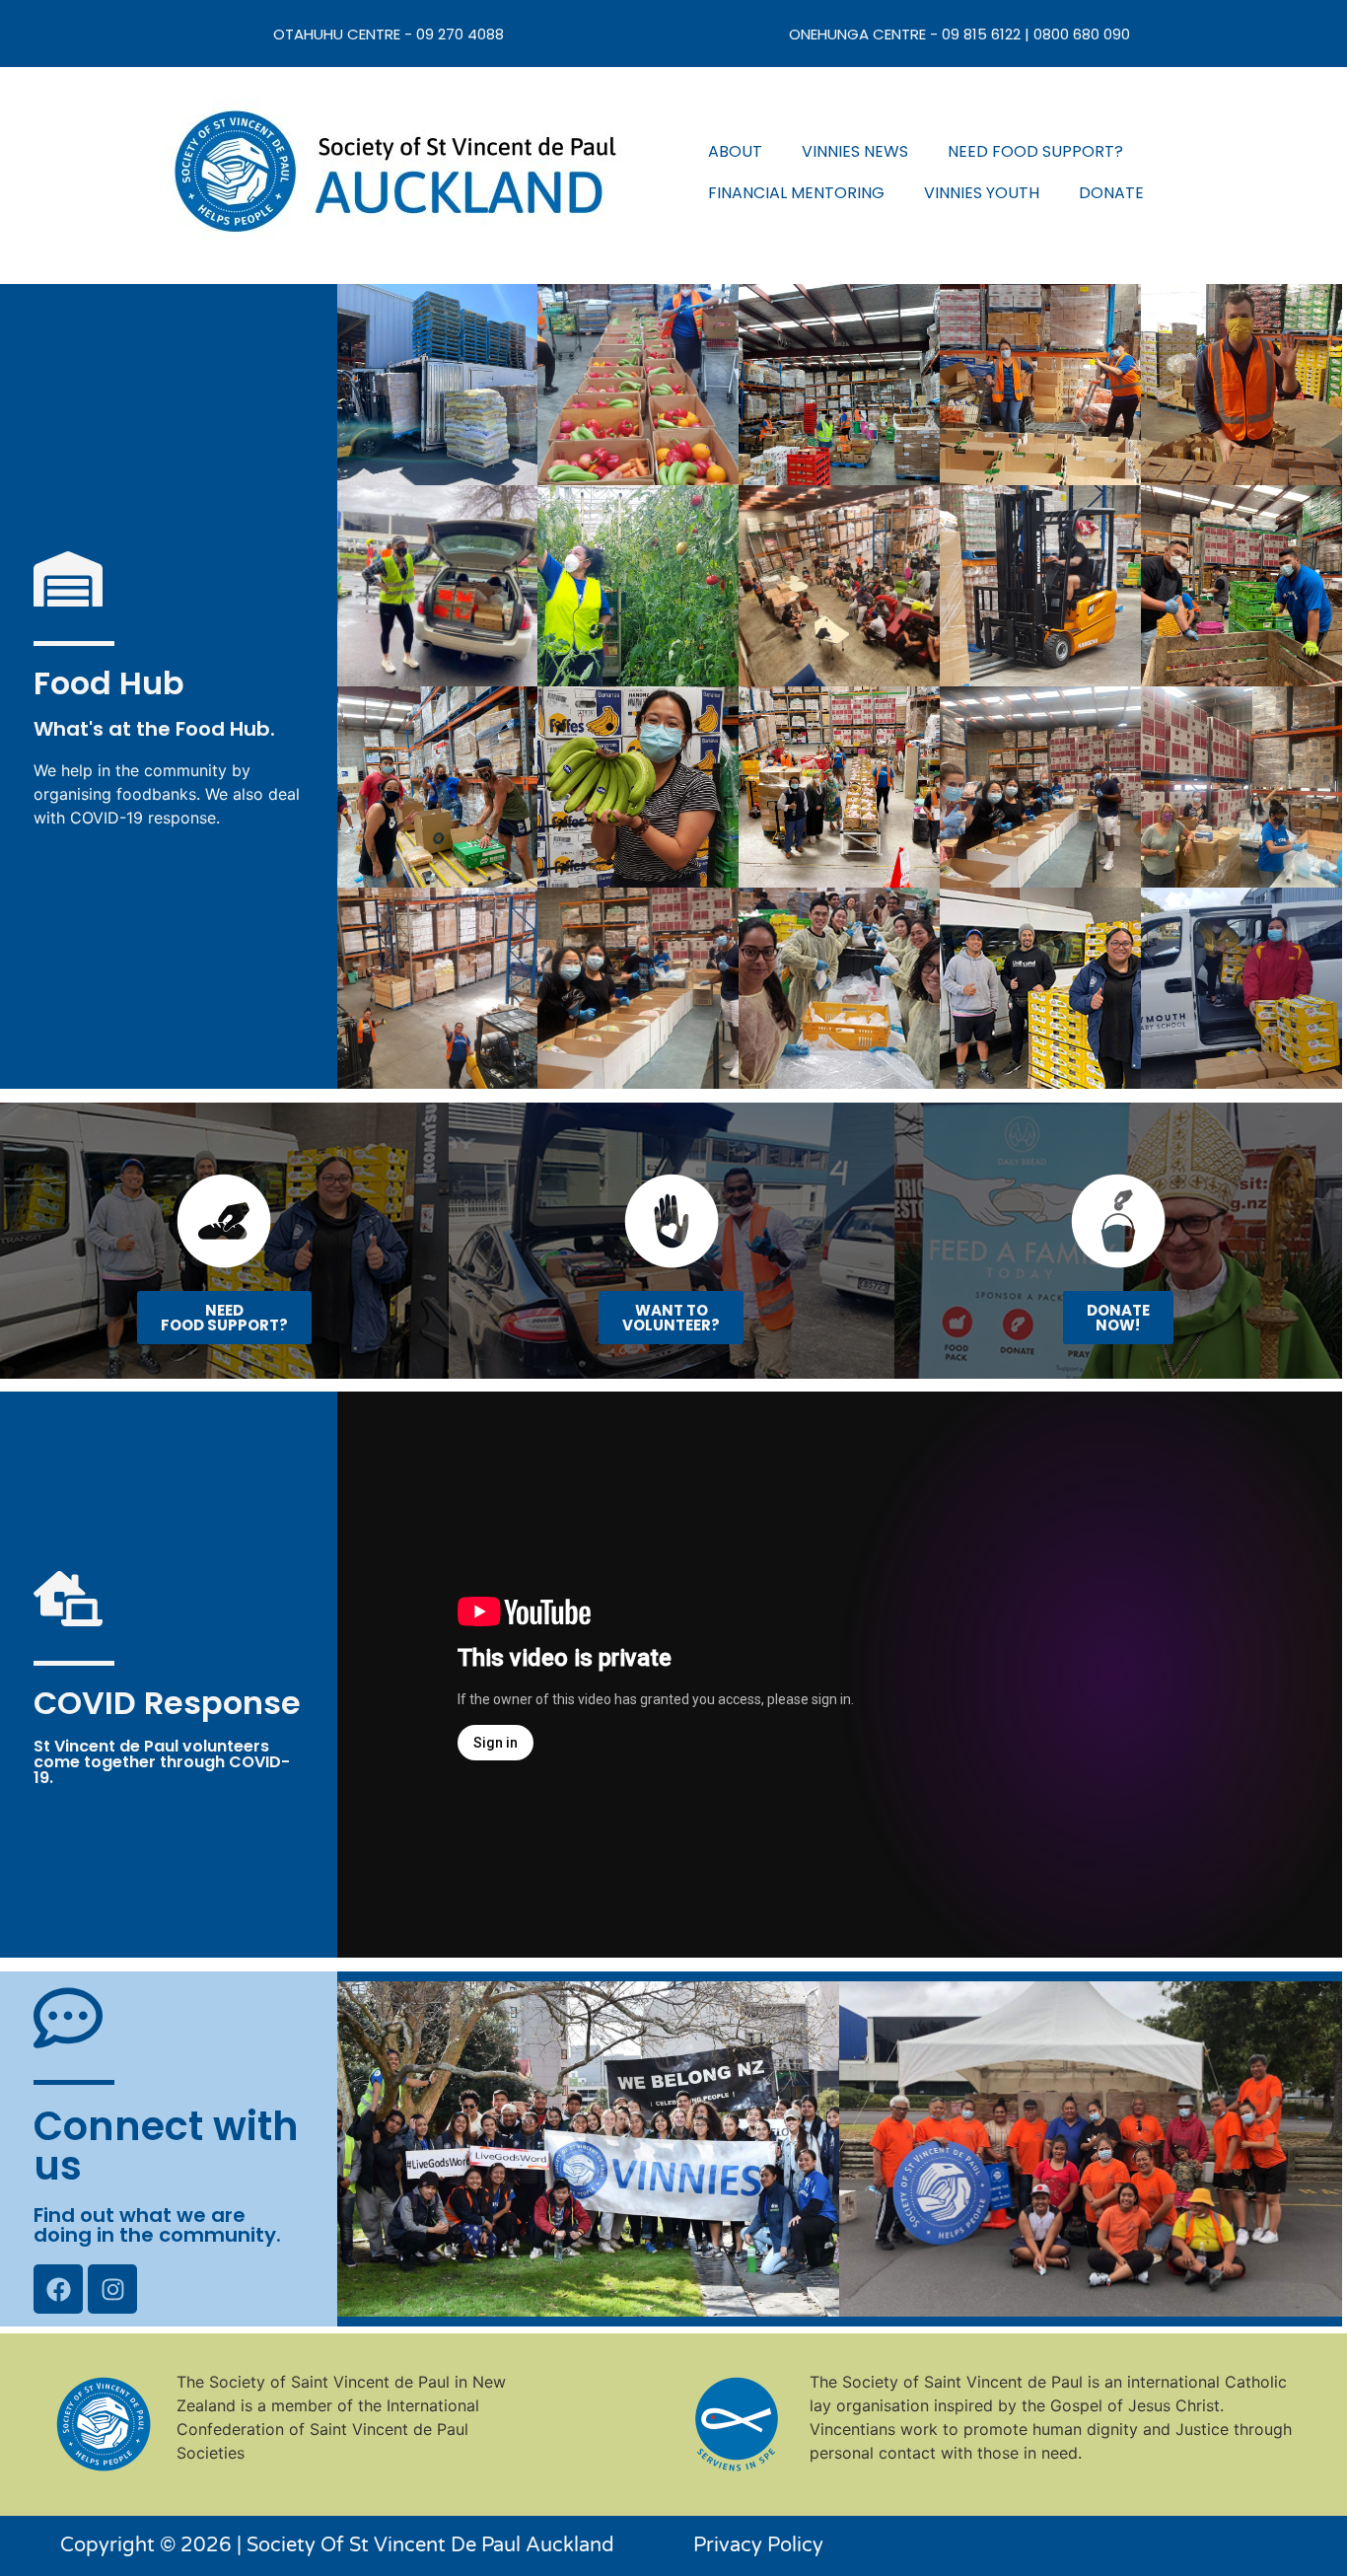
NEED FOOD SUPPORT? (1035, 151)
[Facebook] (58, 2289)
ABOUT (735, 151)
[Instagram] (112, 2289)
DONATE (1111, 193)
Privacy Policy (758, 2545)
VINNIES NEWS (855, 151)
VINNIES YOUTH (982, 193)
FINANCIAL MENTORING (796, 193)
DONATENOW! (1118, 1318)
